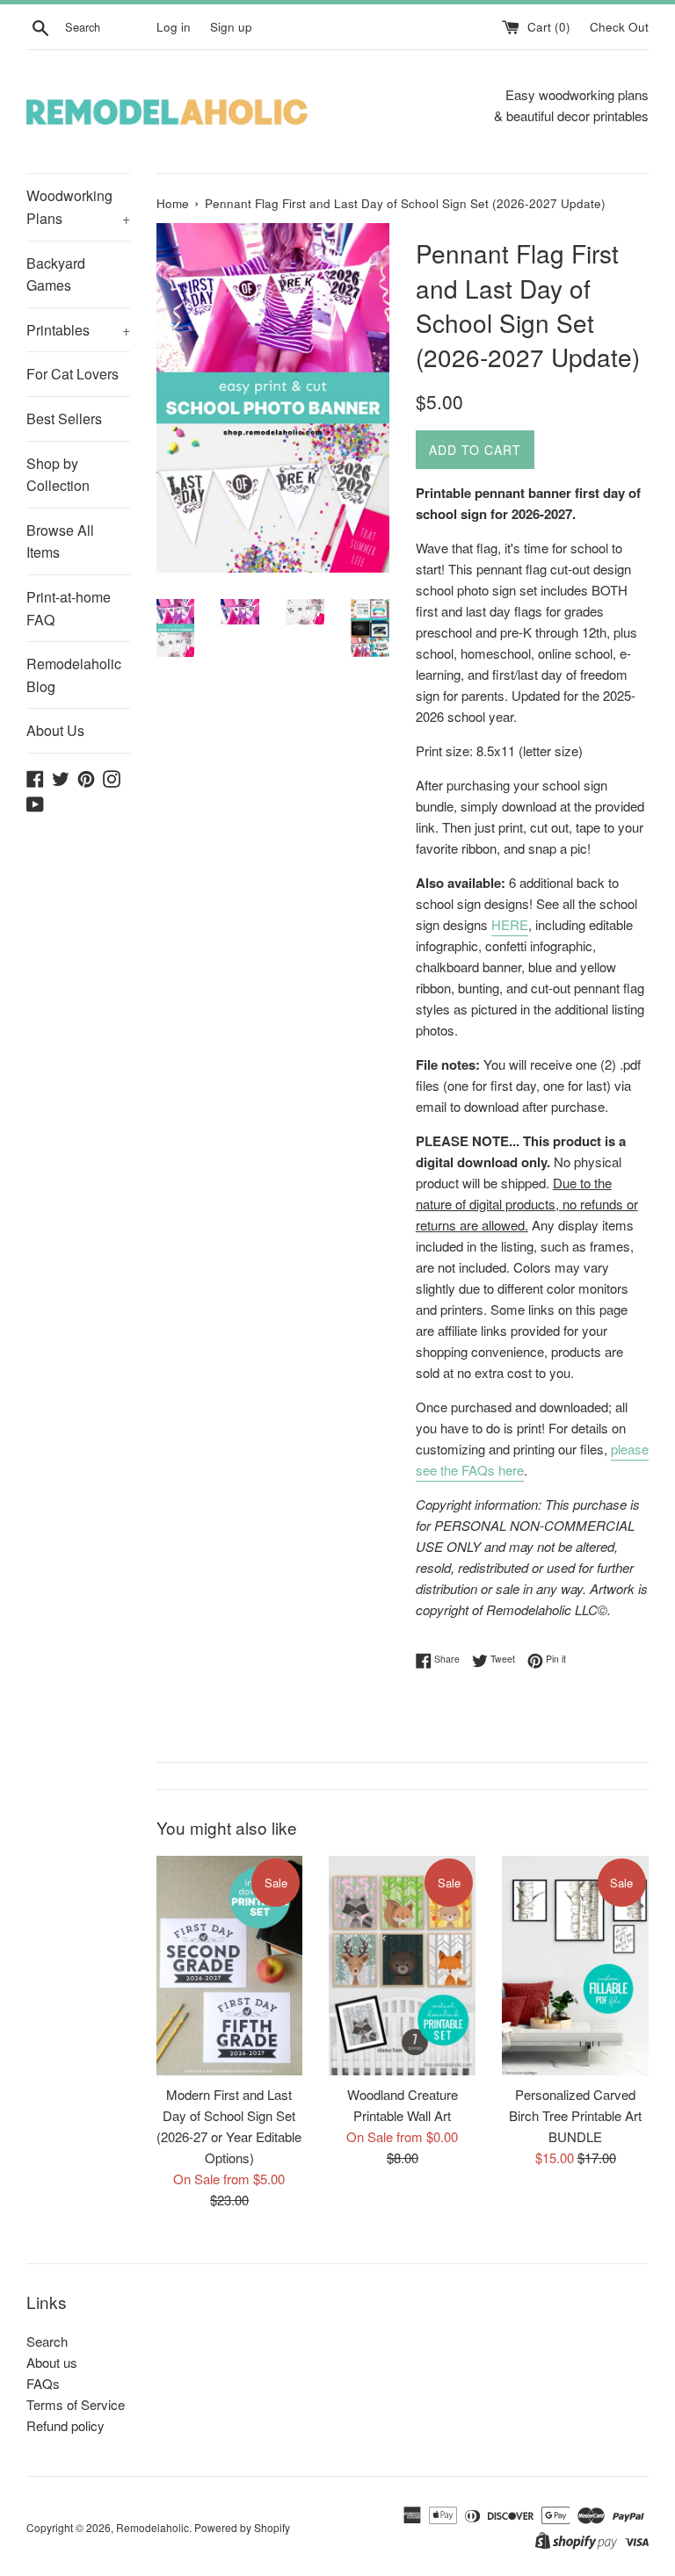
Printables (78, 330)
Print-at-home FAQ (69, 608)
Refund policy (65, 2425)
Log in (174, 27)
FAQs (43, 2383)
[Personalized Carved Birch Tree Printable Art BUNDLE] (575, 1966)
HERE (510, 924)
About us (52, 2362)
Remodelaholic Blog (74, 675)
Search (47, 2341)
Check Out (619, 27)
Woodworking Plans (78, 207)
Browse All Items (60, 541)
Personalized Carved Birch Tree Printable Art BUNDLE (575, 2115)
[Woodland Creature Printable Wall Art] (402, 1966)
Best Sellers (64, 419)
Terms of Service (76, 2404)
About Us (55, 730)
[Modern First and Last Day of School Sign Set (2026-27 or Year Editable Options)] (230, 1966)
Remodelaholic (152, 2527)
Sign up (231, 27)
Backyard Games (56, 274)
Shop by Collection (58, 475)
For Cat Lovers (73, 374)
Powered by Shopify (242, 2527)
